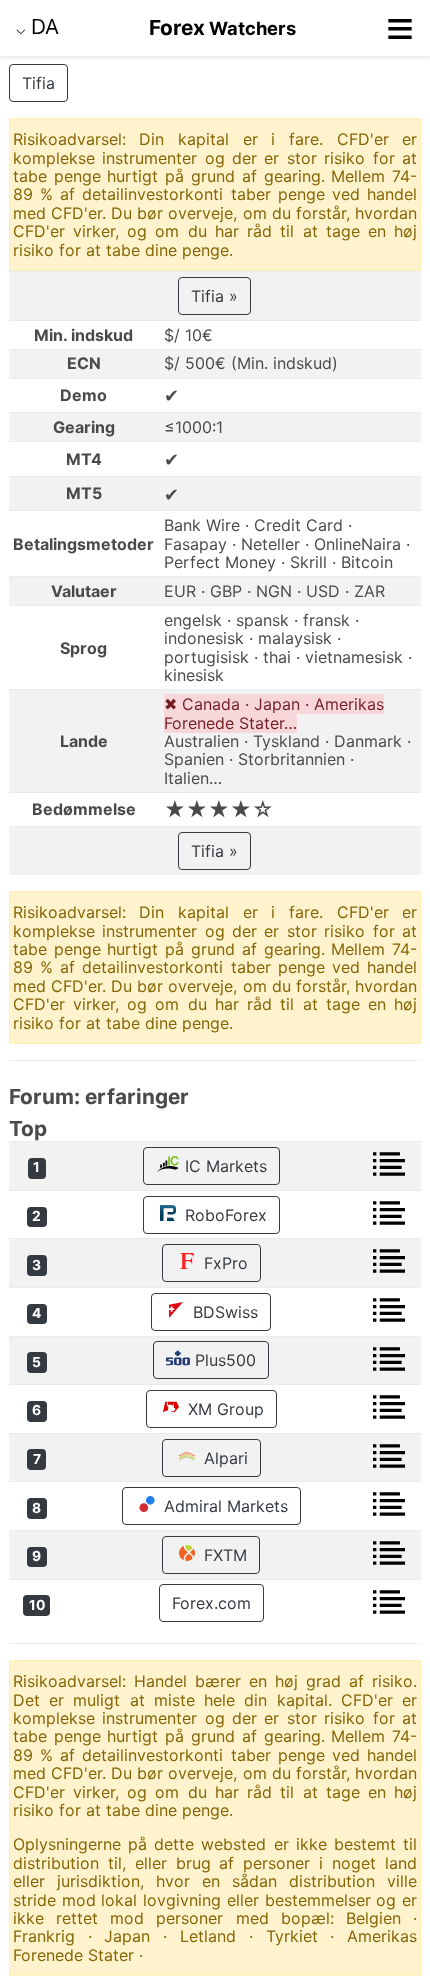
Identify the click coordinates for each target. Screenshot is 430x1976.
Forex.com (211, 1603)
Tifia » (214, 296)
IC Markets (223, 1166)
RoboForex (223, 1215)
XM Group (223, 1409)
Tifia (38, 83)
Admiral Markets (223, 1506)
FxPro (223, 1263)
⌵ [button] (37, 26)
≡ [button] (400, 28)
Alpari (223, 1458)
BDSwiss (223, 1312)
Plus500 (223, 1360)
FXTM (223, 1555)
